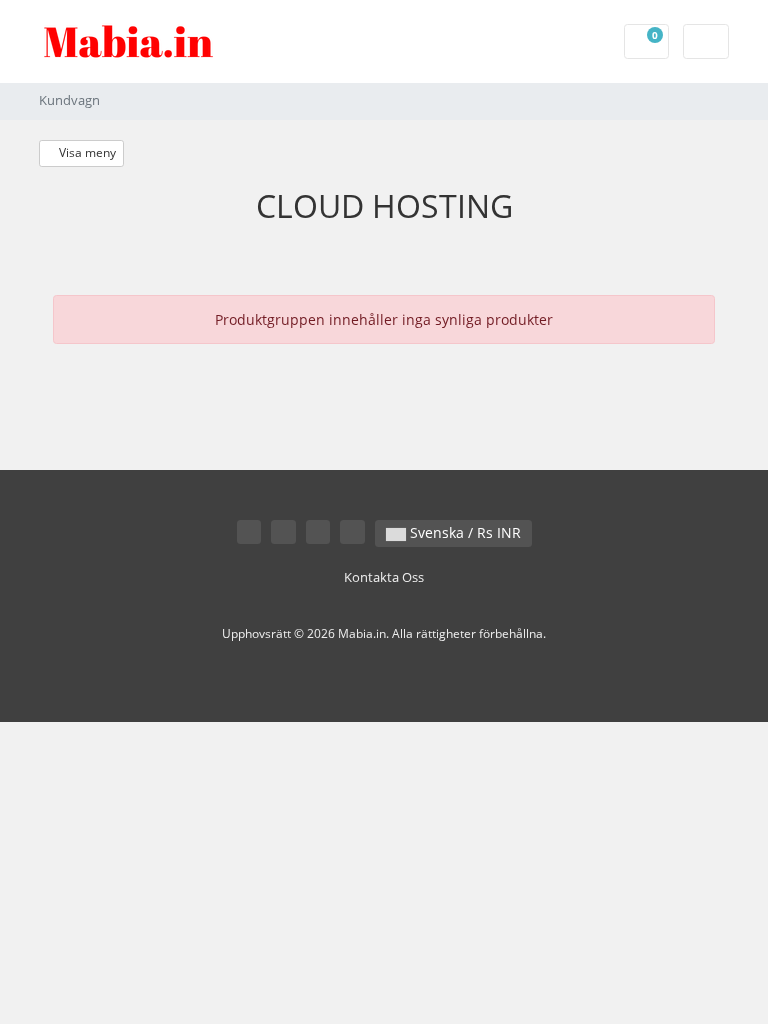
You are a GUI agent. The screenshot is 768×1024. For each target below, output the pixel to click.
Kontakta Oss (384, 577)
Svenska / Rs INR (463, 532)
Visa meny (86, 152)
